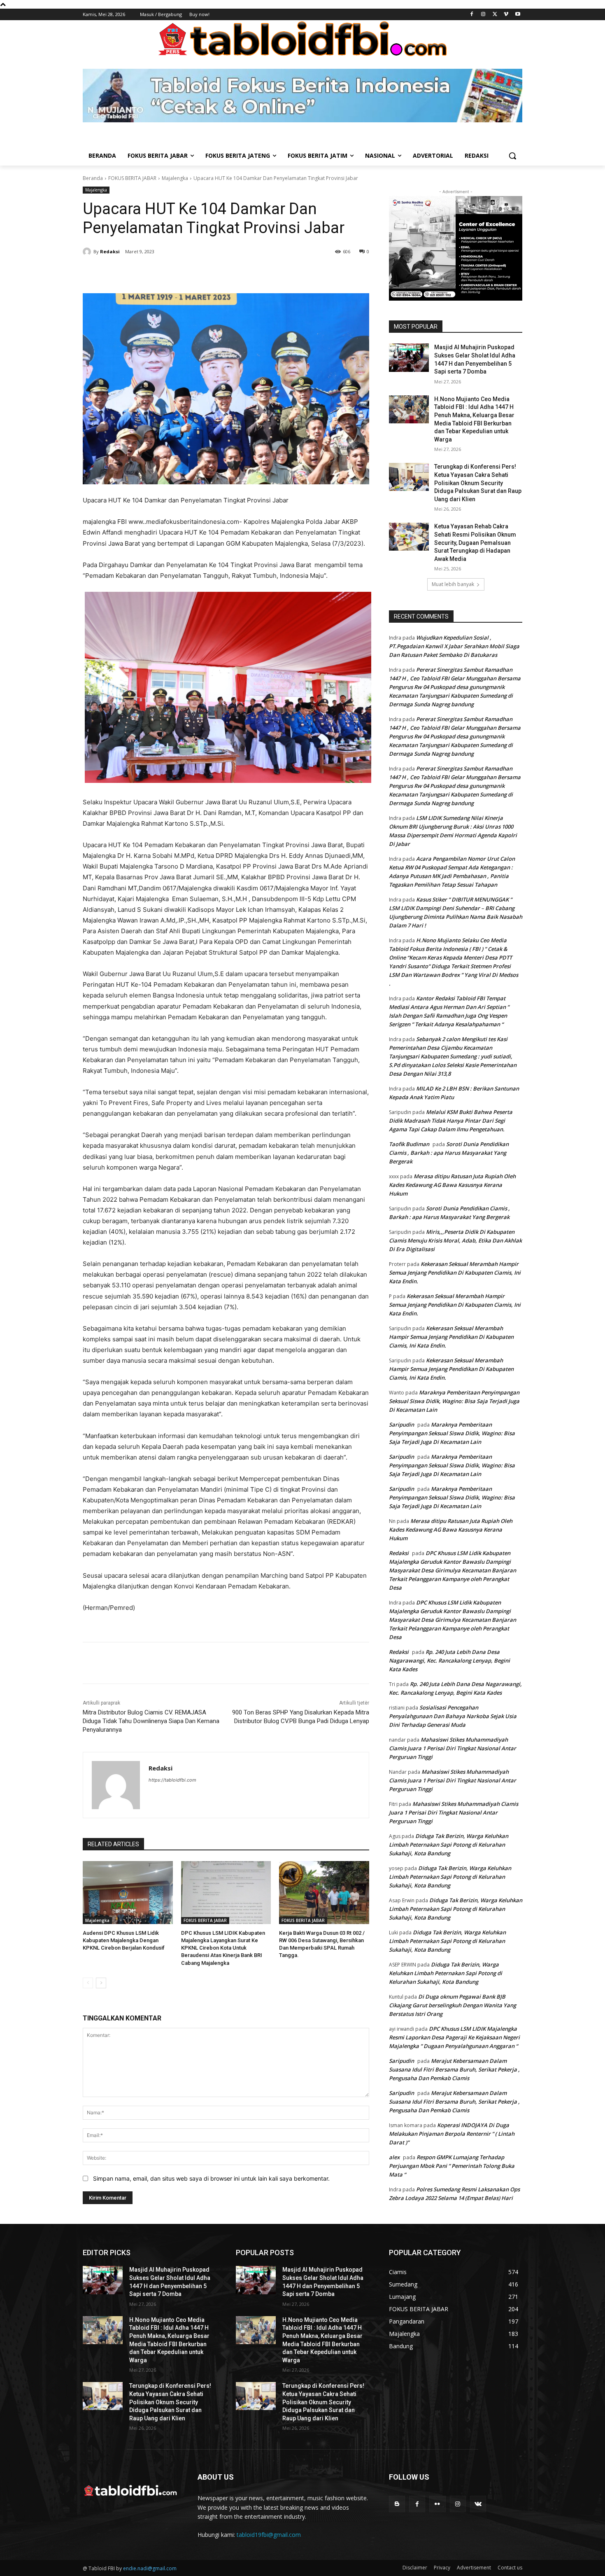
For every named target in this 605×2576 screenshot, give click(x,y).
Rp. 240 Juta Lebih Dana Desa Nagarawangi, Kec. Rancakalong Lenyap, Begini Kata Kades (449, 1661)
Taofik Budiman (409, 1144)
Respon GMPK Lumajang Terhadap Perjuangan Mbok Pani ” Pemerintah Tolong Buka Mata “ (452, 2166)
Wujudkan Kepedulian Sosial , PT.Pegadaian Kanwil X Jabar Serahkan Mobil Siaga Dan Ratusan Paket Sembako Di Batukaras (454, 646)
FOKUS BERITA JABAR (132, 178)
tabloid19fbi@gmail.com (269, 2535)
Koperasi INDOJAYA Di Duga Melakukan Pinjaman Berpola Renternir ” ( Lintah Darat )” (452, 2134)
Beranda (93, 178)
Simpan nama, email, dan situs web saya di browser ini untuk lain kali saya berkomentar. (211, 2178)
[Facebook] (472, 15)
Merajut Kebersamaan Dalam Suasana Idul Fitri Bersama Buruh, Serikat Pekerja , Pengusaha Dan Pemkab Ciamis (454, 2069)
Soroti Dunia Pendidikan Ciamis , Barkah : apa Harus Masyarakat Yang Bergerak (449, 1153)
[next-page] (101, 1983)
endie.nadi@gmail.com (150, 2568)
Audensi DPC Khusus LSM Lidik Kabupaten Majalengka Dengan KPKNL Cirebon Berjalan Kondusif (124, 1940)
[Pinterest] (186, 273)
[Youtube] (518, 15)
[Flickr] (437, 2504)
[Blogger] (397, 2504)
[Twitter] (495, 15)
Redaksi (110, 251)
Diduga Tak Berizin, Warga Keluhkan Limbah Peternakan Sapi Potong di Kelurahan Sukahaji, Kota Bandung (449, 1845)
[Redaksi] (88, 252)
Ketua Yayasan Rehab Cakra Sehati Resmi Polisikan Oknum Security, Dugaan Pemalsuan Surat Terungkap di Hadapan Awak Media (475, 542)
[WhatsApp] (205, 273)
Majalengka (175, 178)
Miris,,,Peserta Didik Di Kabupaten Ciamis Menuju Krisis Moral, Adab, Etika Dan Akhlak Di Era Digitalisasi (455, 1240)
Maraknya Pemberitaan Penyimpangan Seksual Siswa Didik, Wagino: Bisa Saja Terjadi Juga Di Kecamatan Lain (454, 1401)
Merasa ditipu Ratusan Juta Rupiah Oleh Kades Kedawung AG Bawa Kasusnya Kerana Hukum (452, 1185)
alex (394, 2157)
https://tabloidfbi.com (172, 1780)
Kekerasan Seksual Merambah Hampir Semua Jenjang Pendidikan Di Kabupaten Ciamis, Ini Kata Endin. (455, 1273)
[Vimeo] (506, 15)
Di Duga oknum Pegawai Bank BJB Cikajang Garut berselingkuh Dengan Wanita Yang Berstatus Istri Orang (453, 2005)
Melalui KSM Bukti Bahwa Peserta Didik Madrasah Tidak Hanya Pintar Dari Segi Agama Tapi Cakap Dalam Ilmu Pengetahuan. (451, 1121)
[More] (224, 273)
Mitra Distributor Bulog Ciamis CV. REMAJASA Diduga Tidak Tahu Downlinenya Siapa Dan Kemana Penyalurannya (151, 1721)
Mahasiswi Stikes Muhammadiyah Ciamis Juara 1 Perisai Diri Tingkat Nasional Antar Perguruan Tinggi (453, 1748)
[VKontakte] (478, 2504)
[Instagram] (483, 15)
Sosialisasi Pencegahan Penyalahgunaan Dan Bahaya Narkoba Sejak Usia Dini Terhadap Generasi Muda (453, 1716)
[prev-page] (88, 1983)
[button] (512, 156)
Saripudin (401, 1425)
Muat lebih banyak (453, 584)
